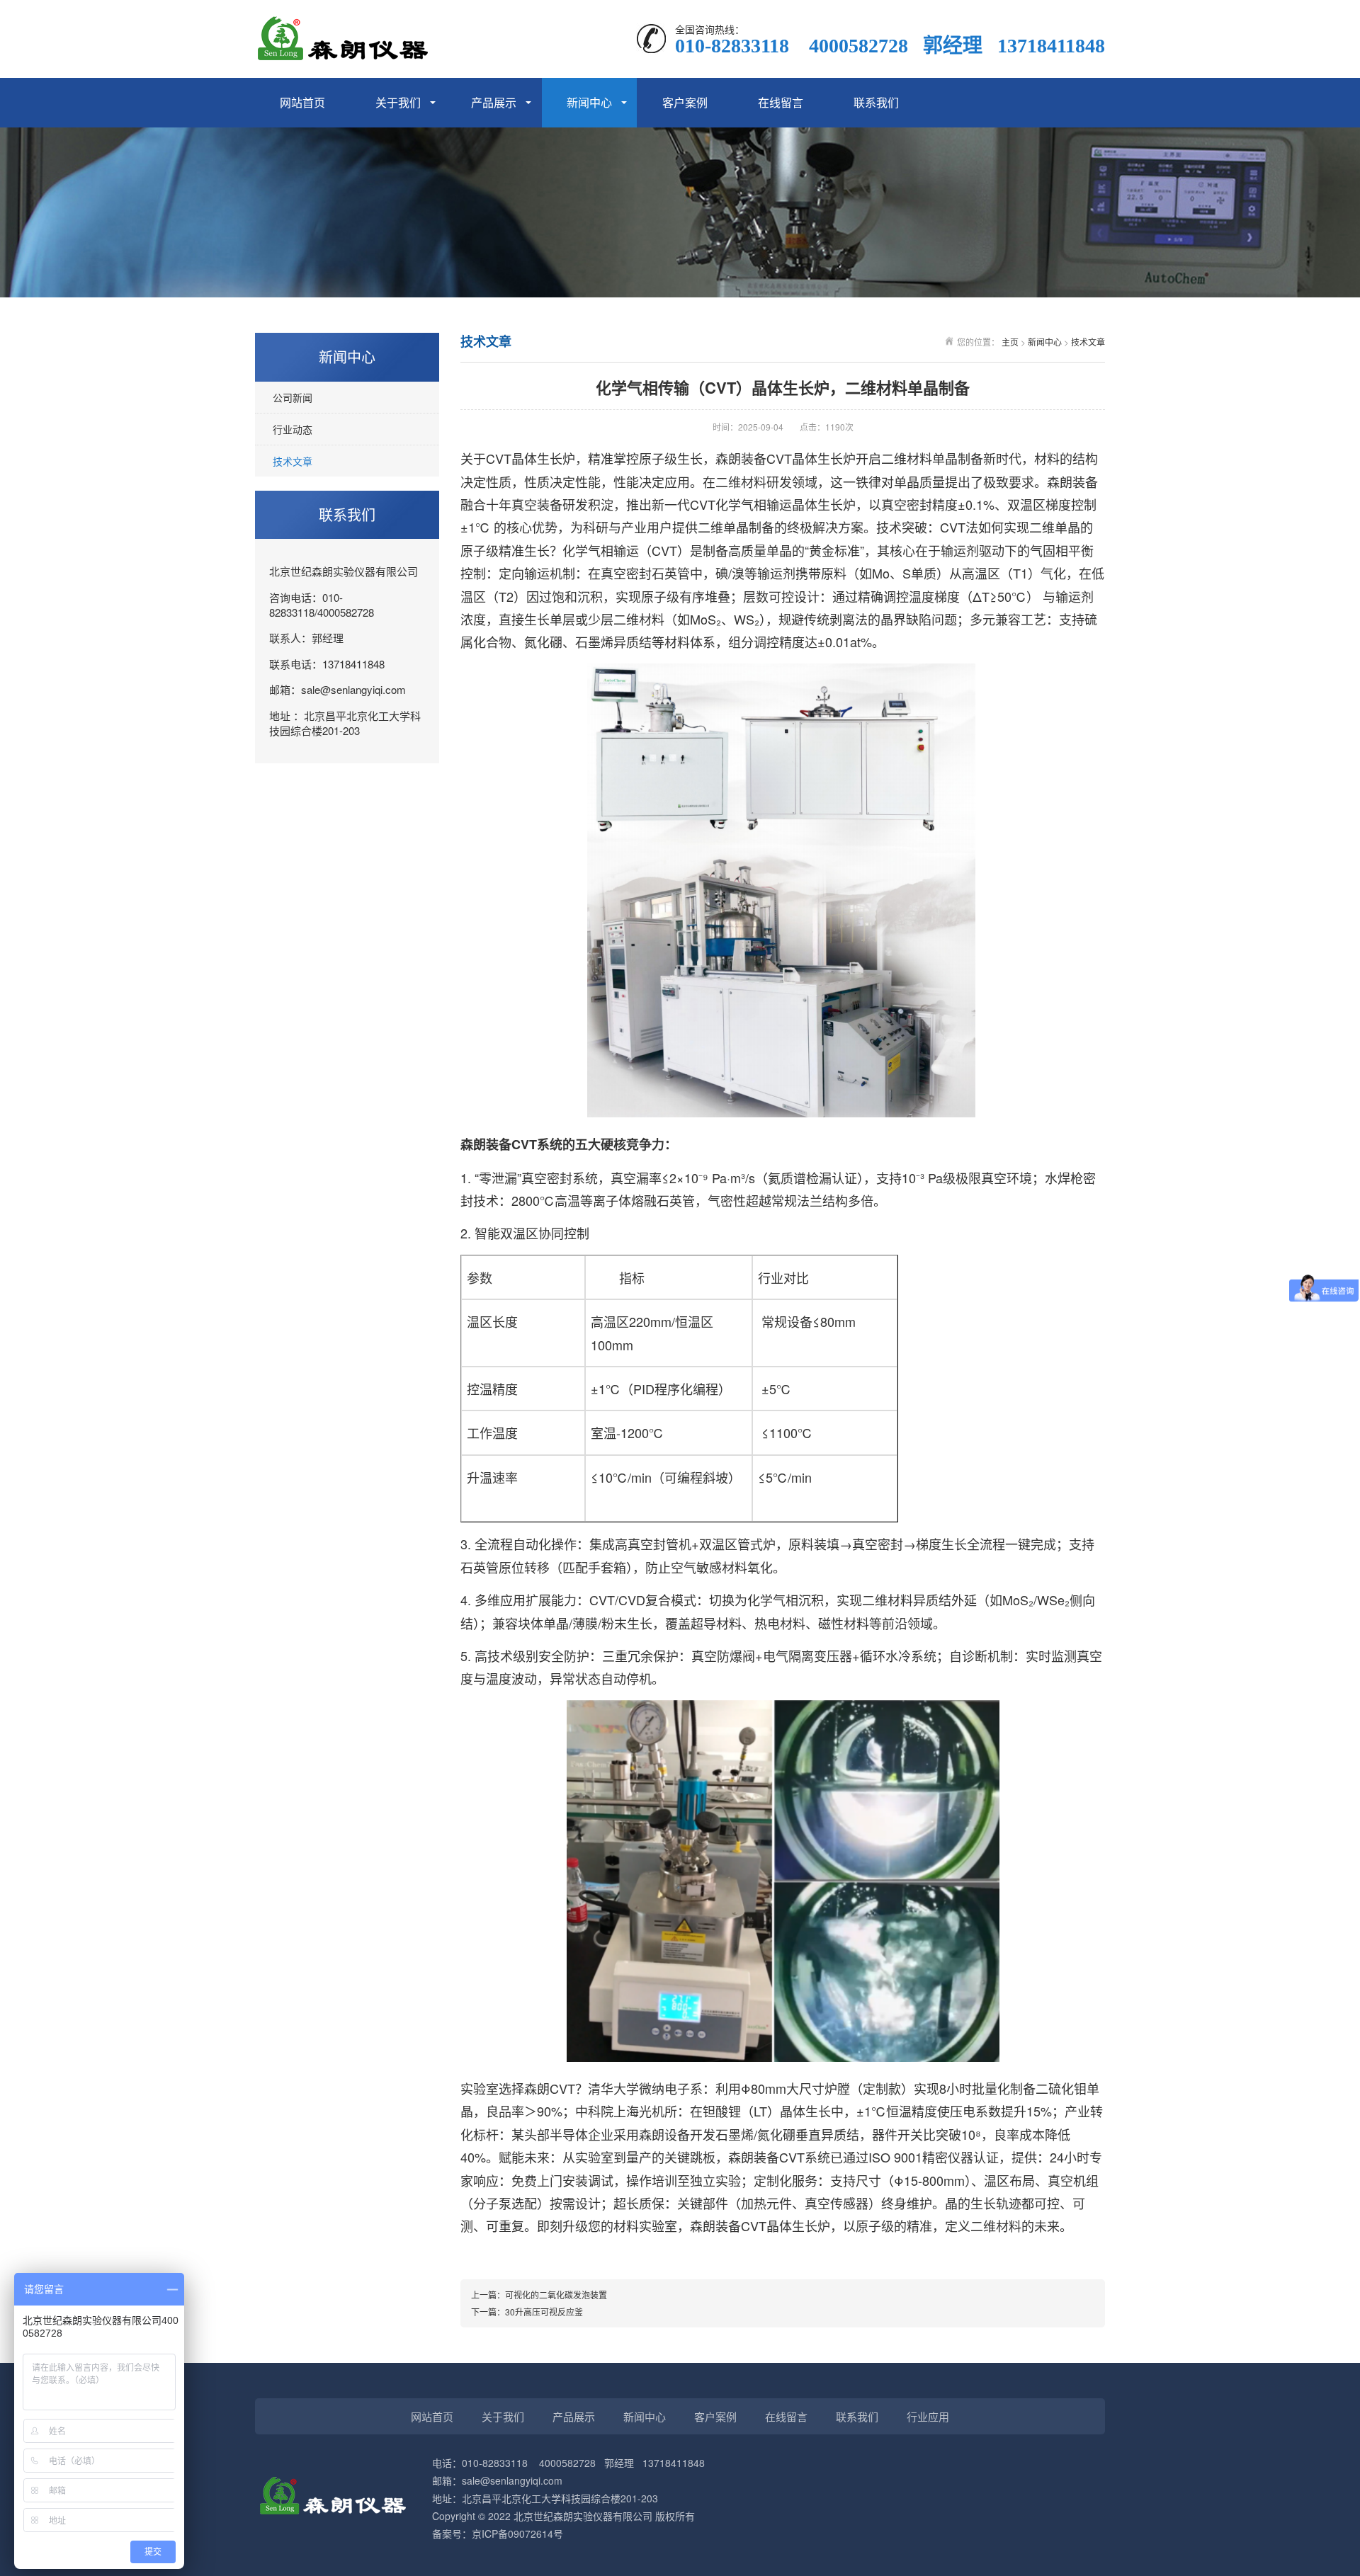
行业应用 (928, 2416)
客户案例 (685, 102)
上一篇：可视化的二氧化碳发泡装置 (539, 2295)
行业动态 (293, 429)
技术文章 (293, 461)
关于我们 (398, 102)
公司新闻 (293, 397)
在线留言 (781, 102)
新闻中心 (589, 102)
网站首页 (302, 102)
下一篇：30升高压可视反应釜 (527, 2312)
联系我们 (876, 102)
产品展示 (494, 102)
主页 (1010, 342)
